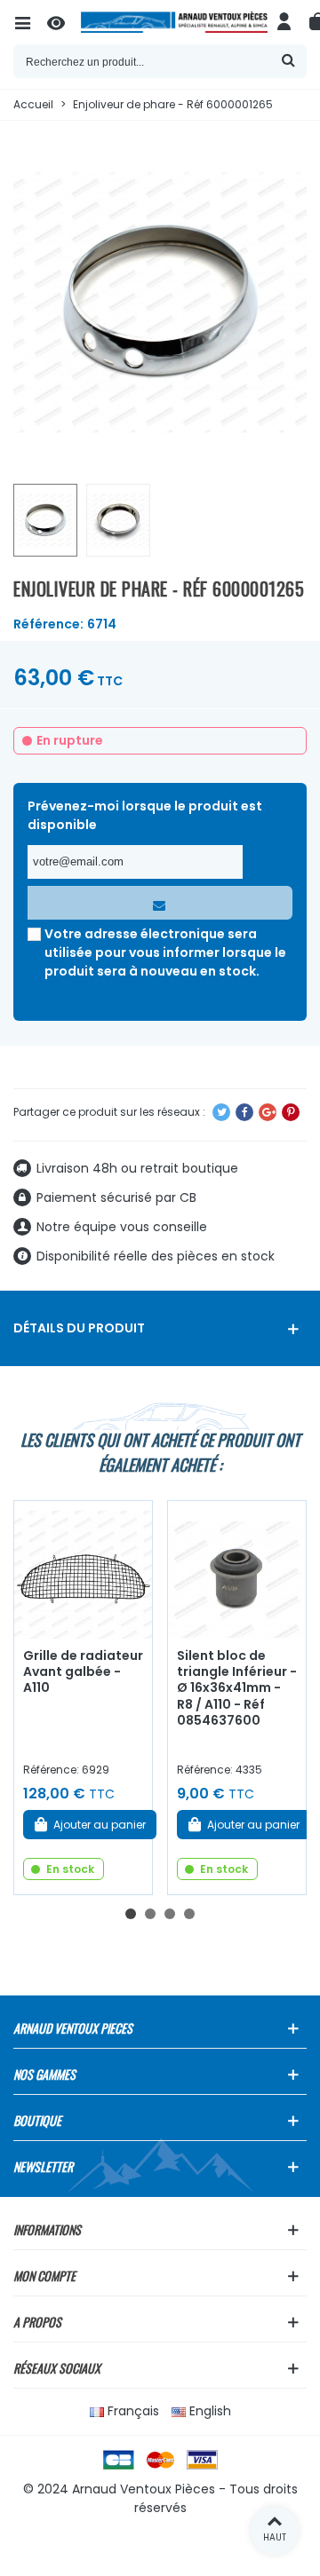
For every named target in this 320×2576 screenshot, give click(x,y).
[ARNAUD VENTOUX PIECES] (174, 22)
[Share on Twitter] (221, 1112)
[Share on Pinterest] (291, 1112)
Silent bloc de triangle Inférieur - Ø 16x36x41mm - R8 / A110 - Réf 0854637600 (237, 1688)
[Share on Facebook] (244, 1112)
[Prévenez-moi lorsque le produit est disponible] (160, 903)
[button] (131, 1914)
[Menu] (30, 22)
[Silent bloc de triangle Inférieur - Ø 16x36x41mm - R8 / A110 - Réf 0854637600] (237, 1570)
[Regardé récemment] (64, 22)
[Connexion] (284, 22)
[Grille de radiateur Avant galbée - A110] (83, 1570)
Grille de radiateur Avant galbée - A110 (83, 1672)
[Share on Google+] (268, 1112)
